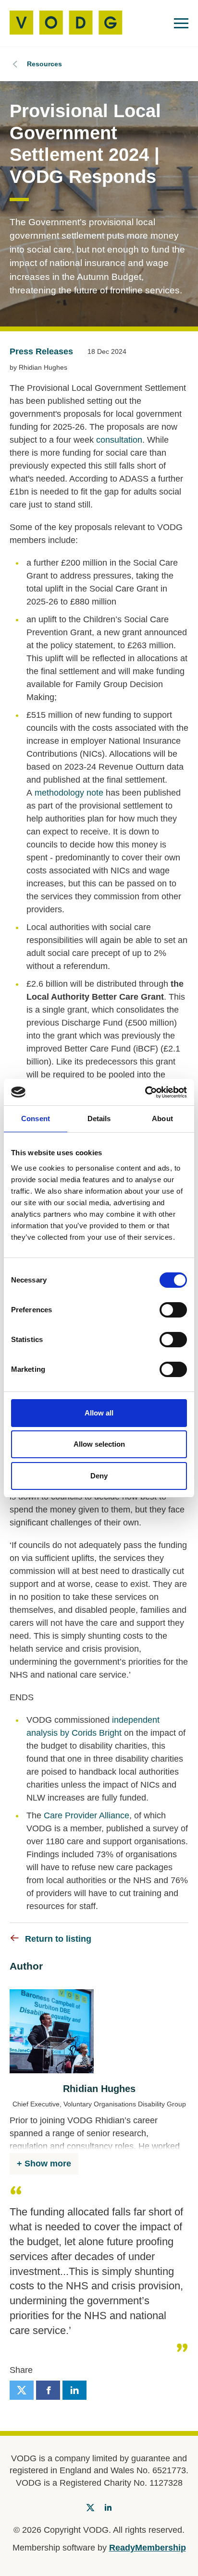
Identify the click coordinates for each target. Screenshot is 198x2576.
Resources (44, 64)
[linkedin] (74, 2390)
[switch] (173, 1310)
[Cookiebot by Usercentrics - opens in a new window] (145, 1092)
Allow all (99, 1413)
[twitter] (22, 2390)
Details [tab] (99, 1119)
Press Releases (41, 351)
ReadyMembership (148, 2548)
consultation (118, 440)
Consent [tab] (36, 1119)
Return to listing (58, 1939)
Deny (99, 1476)
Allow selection (99, 1444)
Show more (48, 2164)
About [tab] (162, 1119)
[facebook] (48, 2390)
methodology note (69, 793)
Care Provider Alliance (87, 1815)
